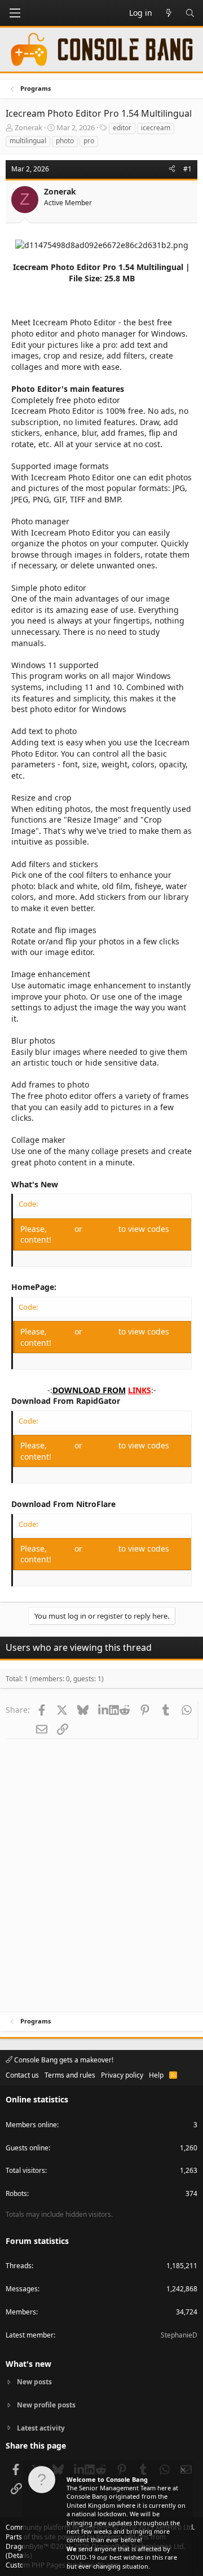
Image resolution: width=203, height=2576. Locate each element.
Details (19, 2555)
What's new (28, 2364)
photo (65, 141)
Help (156, 2075)
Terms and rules (70, 2075)
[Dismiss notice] (182, 2471)
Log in (62, 1229)
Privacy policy (122, 2075)
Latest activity (41, 2428)
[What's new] (169, 13)
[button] (15, 13)
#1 (187, 169)
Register (101, 1229)
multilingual (28, 141)
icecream (156, 128)
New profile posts (46, 2405)
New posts (34, 2382)
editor (122, 128)
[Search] (190, 13)
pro (89, 141)
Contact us (22, 2075)
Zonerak (28, 127)
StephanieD (179, 2335)
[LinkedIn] (103, 1709)
